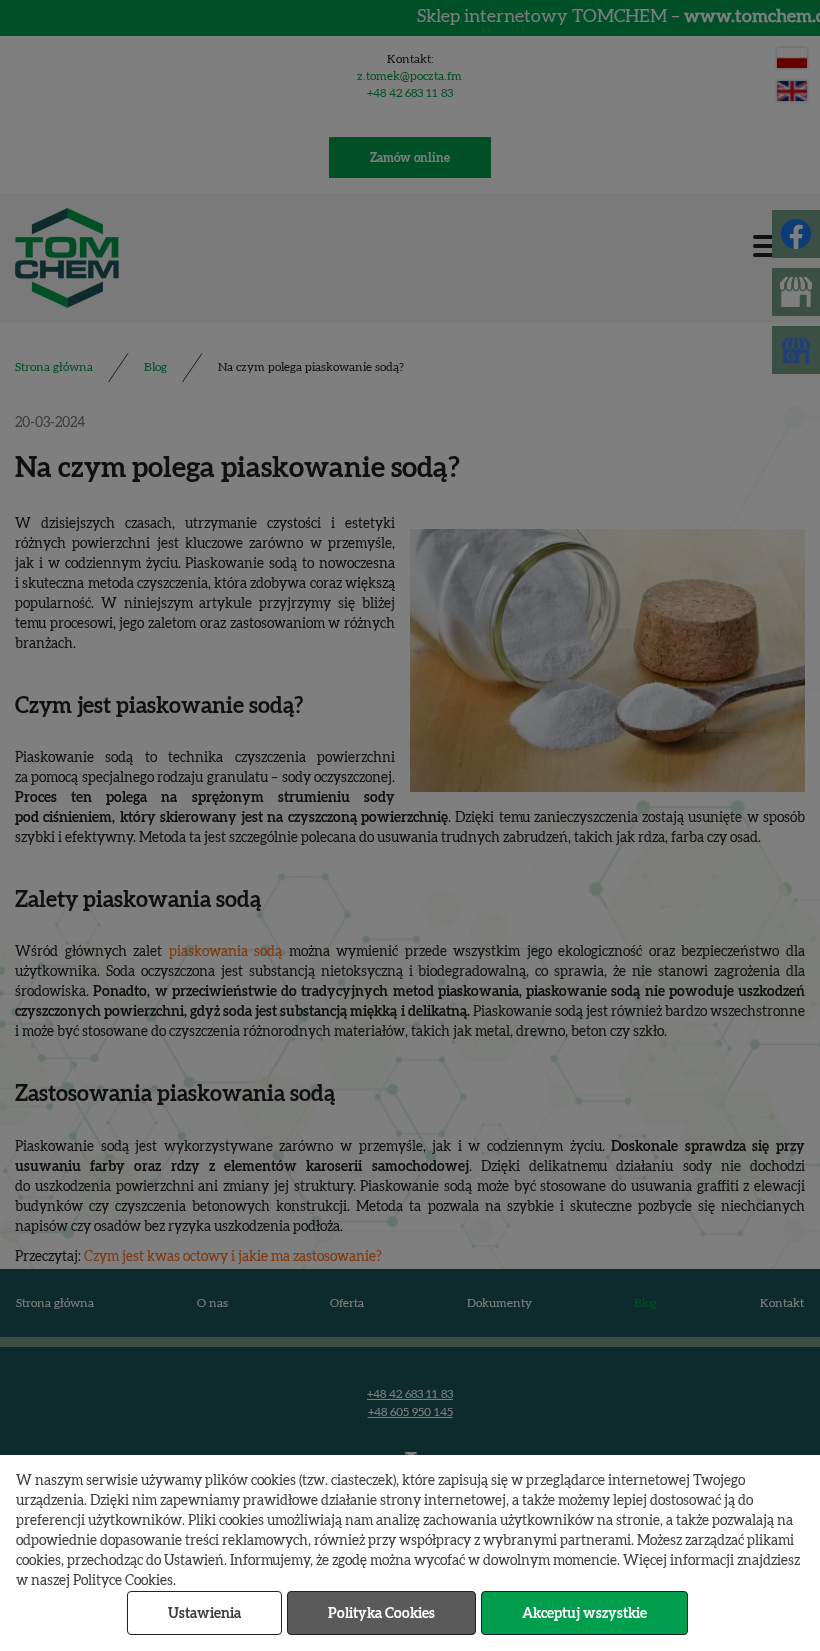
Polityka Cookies (381, 1614)
